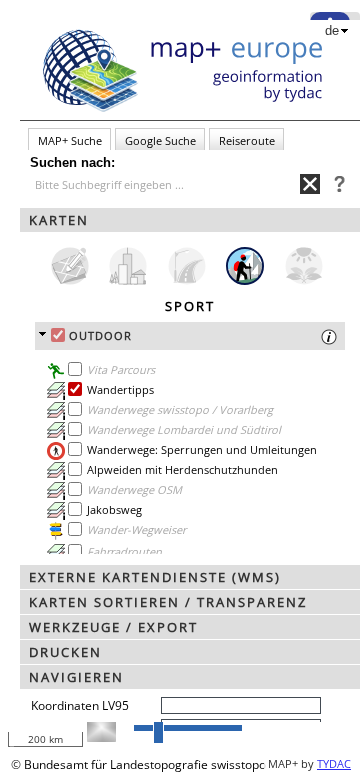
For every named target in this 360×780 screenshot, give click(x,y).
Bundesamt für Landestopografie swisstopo (145, 764)
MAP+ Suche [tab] (70, 140)
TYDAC (334, 763)
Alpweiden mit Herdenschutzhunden (182, 469)
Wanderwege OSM (134, 489)
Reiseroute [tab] (247, 140)
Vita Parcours (121, 369)
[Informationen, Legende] (56, 411)
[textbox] (167, 185)
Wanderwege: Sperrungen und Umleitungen (202, 449)
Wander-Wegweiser (136, 529)
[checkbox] (58, 335)
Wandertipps (120, 389)
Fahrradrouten (124, 551)
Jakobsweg (114, 509)
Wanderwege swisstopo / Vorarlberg (180, 409)
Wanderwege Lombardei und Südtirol (184, 429)
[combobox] (165, 184)
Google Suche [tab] (160, 140)
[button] (190, 220)
